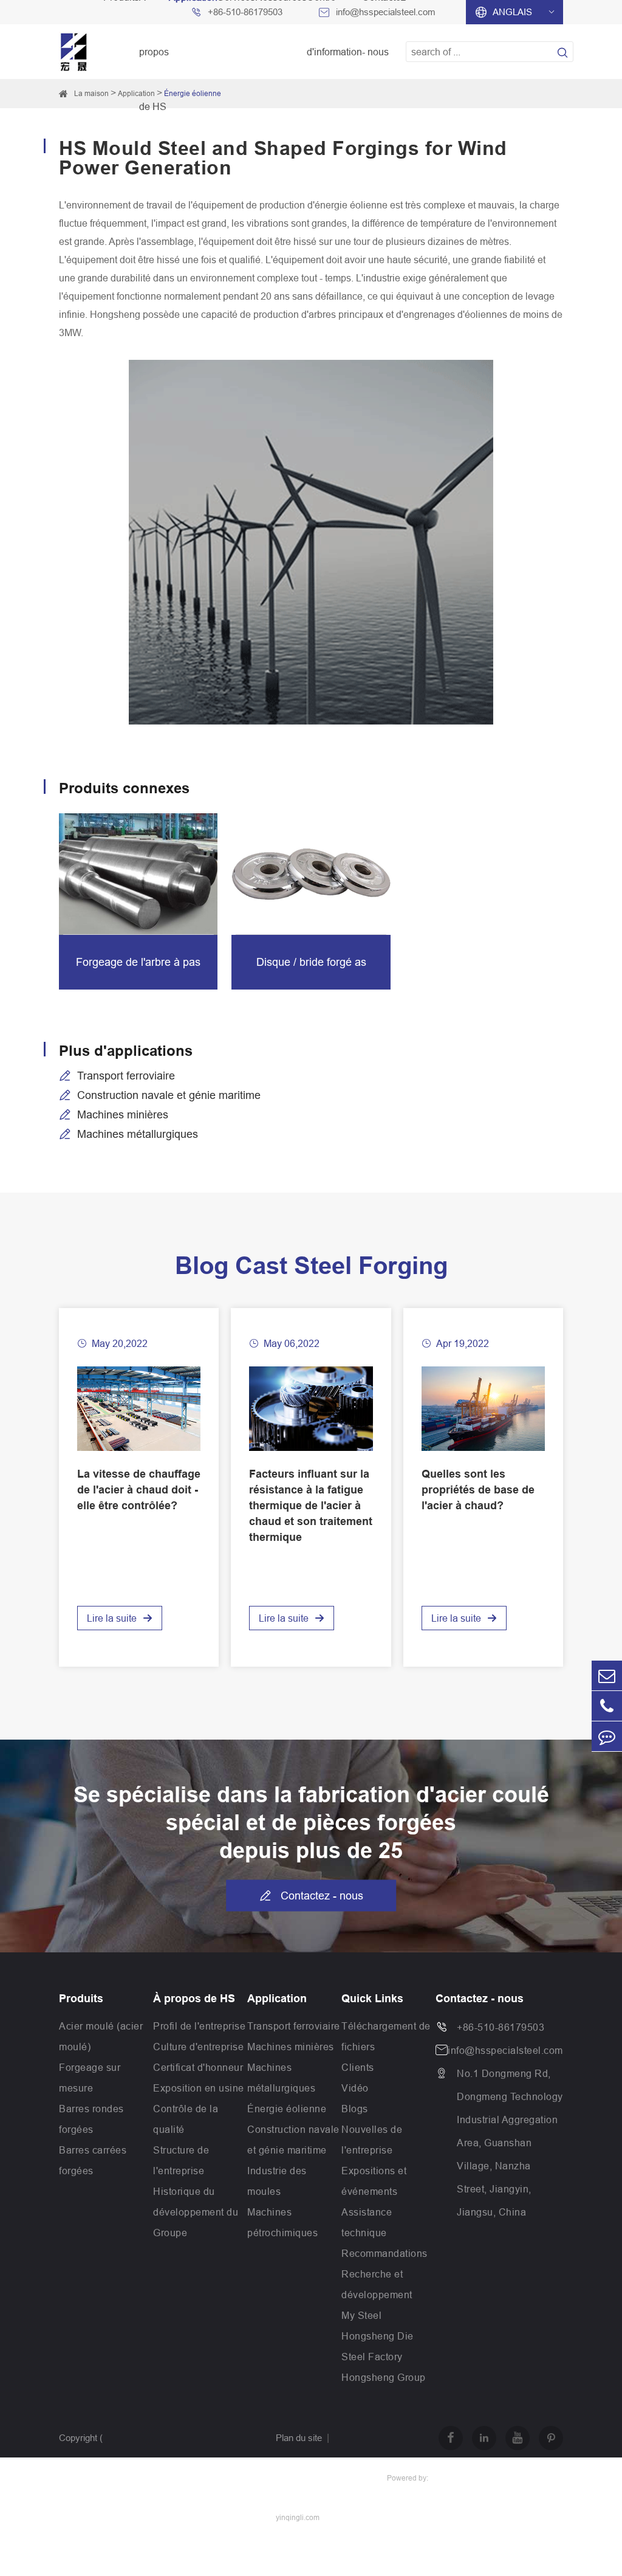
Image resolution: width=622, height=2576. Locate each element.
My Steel (361, 2315)
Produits (81, 1999)
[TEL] (607, 1706)
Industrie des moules (277, 2181)
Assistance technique (367, 2222)
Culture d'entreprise (198, 2047)
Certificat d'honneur (198, 2067)
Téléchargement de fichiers (386, 2036)
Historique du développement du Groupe (196, 2212)
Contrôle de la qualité (186, 2119)
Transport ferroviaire (126, 1076)
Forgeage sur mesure (90, 2078)
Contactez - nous (311, 1896)
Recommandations (384, 2253)
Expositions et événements (374, 2181)
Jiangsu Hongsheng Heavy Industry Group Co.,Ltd (144, 2497)
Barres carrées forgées (93, 2160)
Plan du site (299, 2438)
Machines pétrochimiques (282, 2222)
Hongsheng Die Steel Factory (378, 2346)
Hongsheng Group (384, 2377)
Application (136, 93)
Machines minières (123, 1114)
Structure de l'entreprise (181, 2160)
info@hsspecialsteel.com (505, 2050)
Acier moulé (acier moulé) (101, 2036)
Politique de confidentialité (326, 2477)
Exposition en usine (199, 2088)
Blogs (355, 2109)
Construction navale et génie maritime (169, 1095)
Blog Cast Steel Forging (311, 1266)
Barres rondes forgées (91, 2119)
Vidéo (355, 2088)
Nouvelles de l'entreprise (372, 2140)
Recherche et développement (377, 2284)
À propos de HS (194, 1999)
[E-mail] (607, 1675)
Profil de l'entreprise (199, 2026)
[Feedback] (607, 1736)
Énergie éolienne (193, 93)
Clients (358, 2067)
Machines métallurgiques (138, 1134)
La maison (91, 93)
